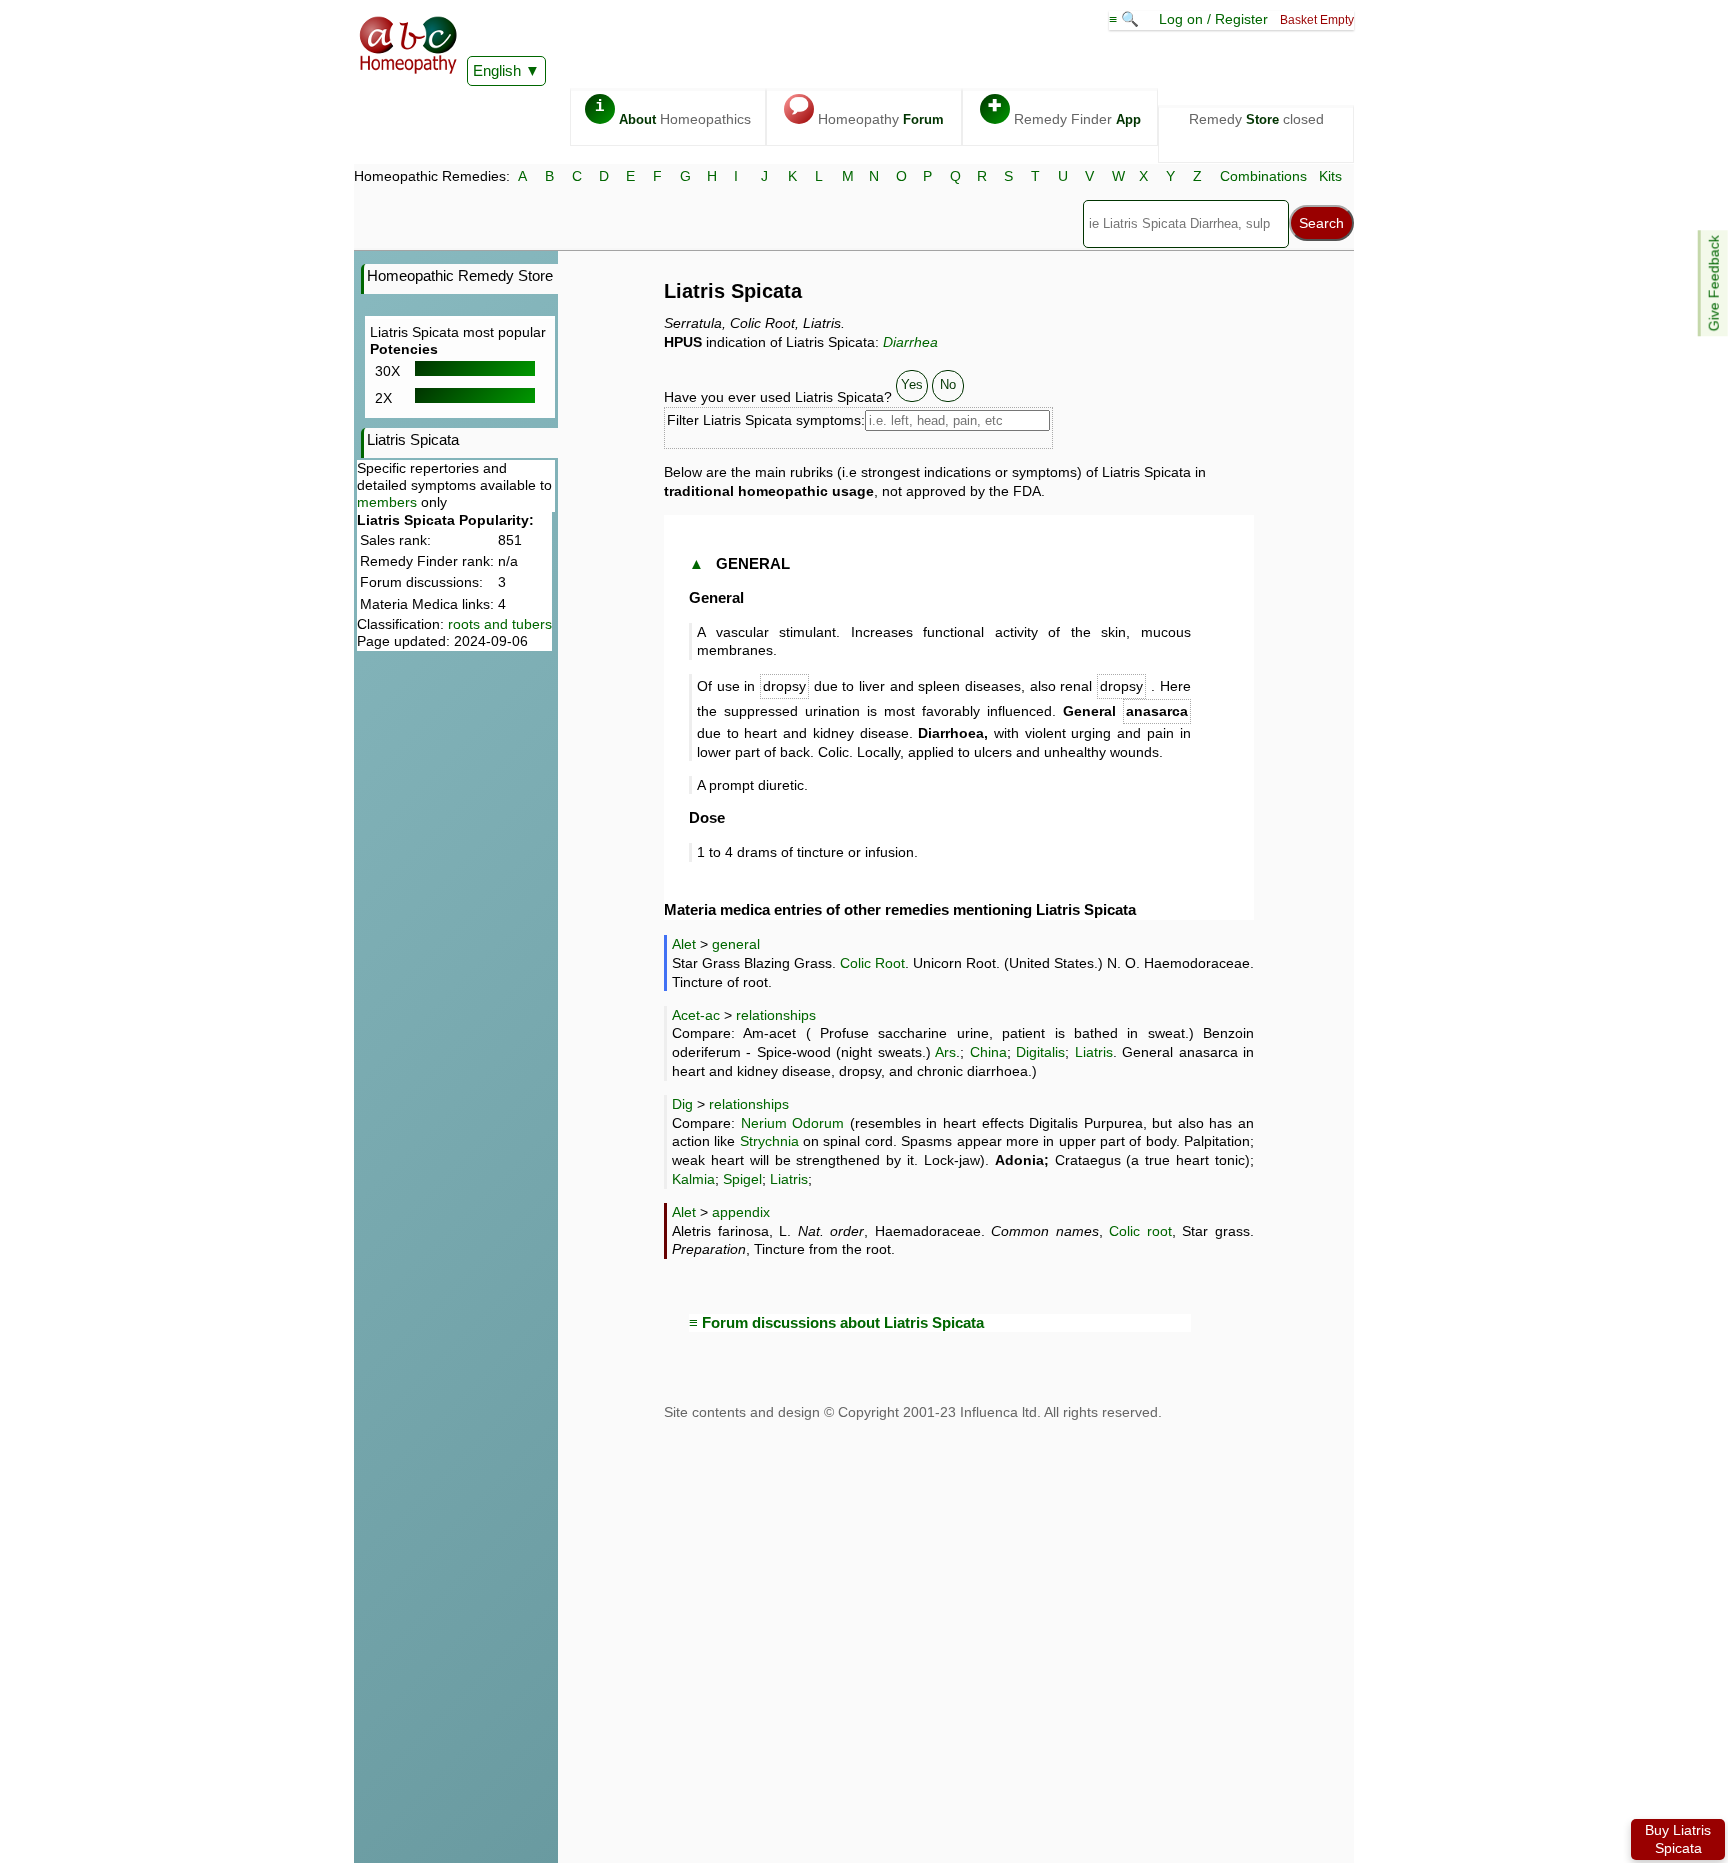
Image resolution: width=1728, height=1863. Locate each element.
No (948, 384)
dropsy (784, 686)
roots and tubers (500, 624)
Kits (1330, 176)
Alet (684, 944)
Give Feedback (1714, 283)
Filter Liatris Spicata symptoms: (766, 420)
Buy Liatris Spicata (1678, 1839)
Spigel (742, 1179)
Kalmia (693, 1179)
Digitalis (1040, 1052)
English (497, 70)
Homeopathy (866, 112)
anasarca (1157, 711)
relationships (776, 1015)
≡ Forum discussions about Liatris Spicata (836, 1322)
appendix (741, 1212)
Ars (945, 1052)
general (736, 944)
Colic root (1140, 1231)
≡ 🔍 (1126, 19)
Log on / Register (1213, 19)
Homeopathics (673, 112)
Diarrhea (910, 342)
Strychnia (769, 1141)
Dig (682, 1104)
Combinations (1263, 176)
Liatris (1094, 1052)
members (387, 502)
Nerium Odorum (793, 1123)
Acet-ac (696, 1015)
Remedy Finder (1064, 112)
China (988, 1052)
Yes (912, 384)
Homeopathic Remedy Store (460, 275)
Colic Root (872, 963)
